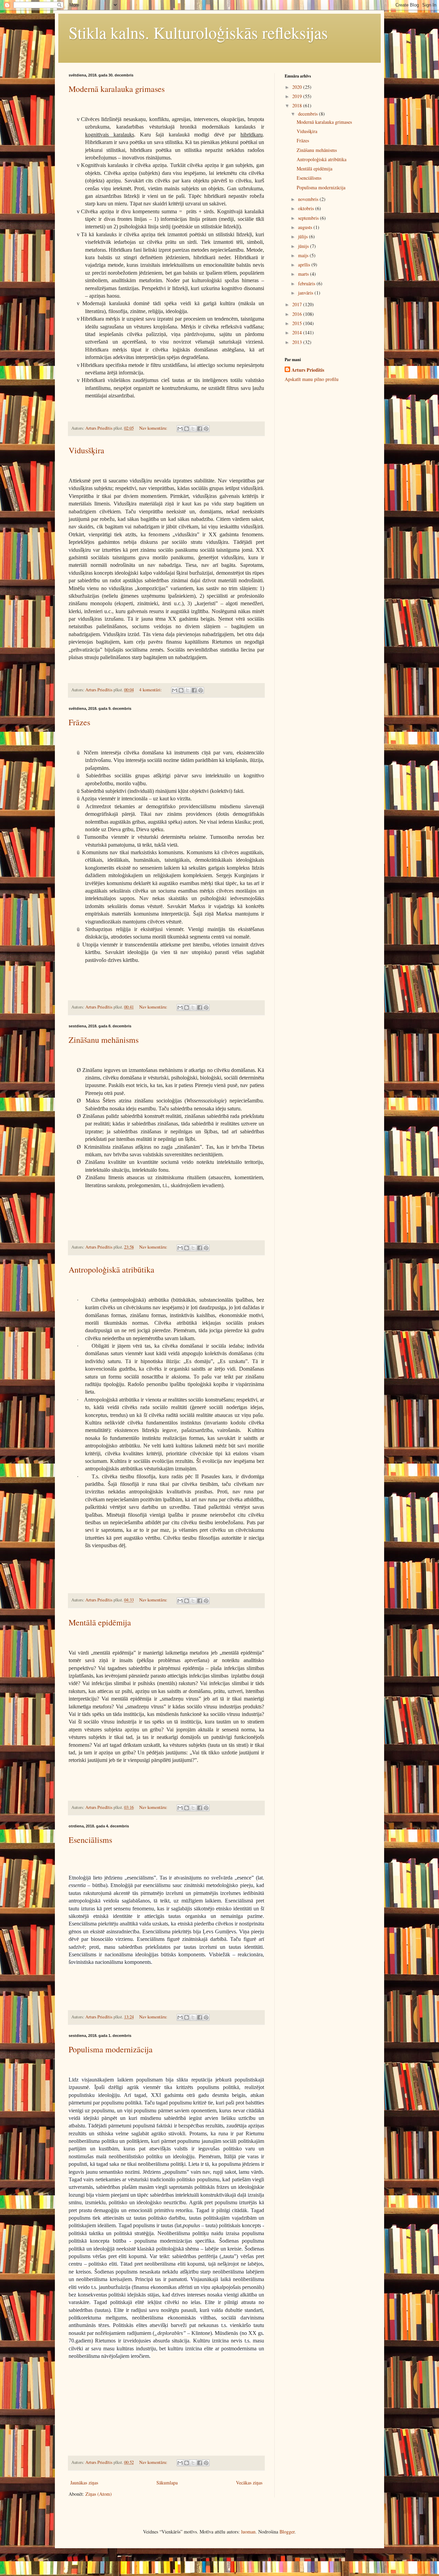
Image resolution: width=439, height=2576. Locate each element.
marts (304, 274)
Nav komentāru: (154, 428)
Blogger (287, 2532)
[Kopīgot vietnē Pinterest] (206, 429)
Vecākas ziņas (249, 2483)
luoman (248, 2532)
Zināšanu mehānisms (104, 1040)
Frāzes (79, 722)
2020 (298, 87)
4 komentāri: (151, 690)
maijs (304, 255)
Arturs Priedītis (308, 370)
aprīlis (305, 265)
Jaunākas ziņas (84, 2483)
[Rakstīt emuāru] (187, 429)
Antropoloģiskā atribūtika (111, 1269)
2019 (298, 96)
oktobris (307, 208)
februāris (307, 283)
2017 (298, 304)
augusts (306, 227)
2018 (298, 105)
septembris (309, 218)
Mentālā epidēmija (100, 1622)
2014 (298, 332)
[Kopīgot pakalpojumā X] (193, 429)
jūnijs (304, 246)
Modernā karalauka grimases (117, 89)
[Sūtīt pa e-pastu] (180, 429)
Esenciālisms (90, 1840)
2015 (298, 323)
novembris (309, 199)
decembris (309, 114)
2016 (298, 314)
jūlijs (304, 236)
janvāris (306, 293)
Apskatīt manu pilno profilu (312, 379)
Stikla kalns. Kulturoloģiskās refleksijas (198, 32)
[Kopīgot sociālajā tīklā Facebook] (200, 429)
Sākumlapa (167, 2483)
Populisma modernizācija (111, 2049)
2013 (298, 342)
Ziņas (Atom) (99, 2494)
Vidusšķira (86, 450)
